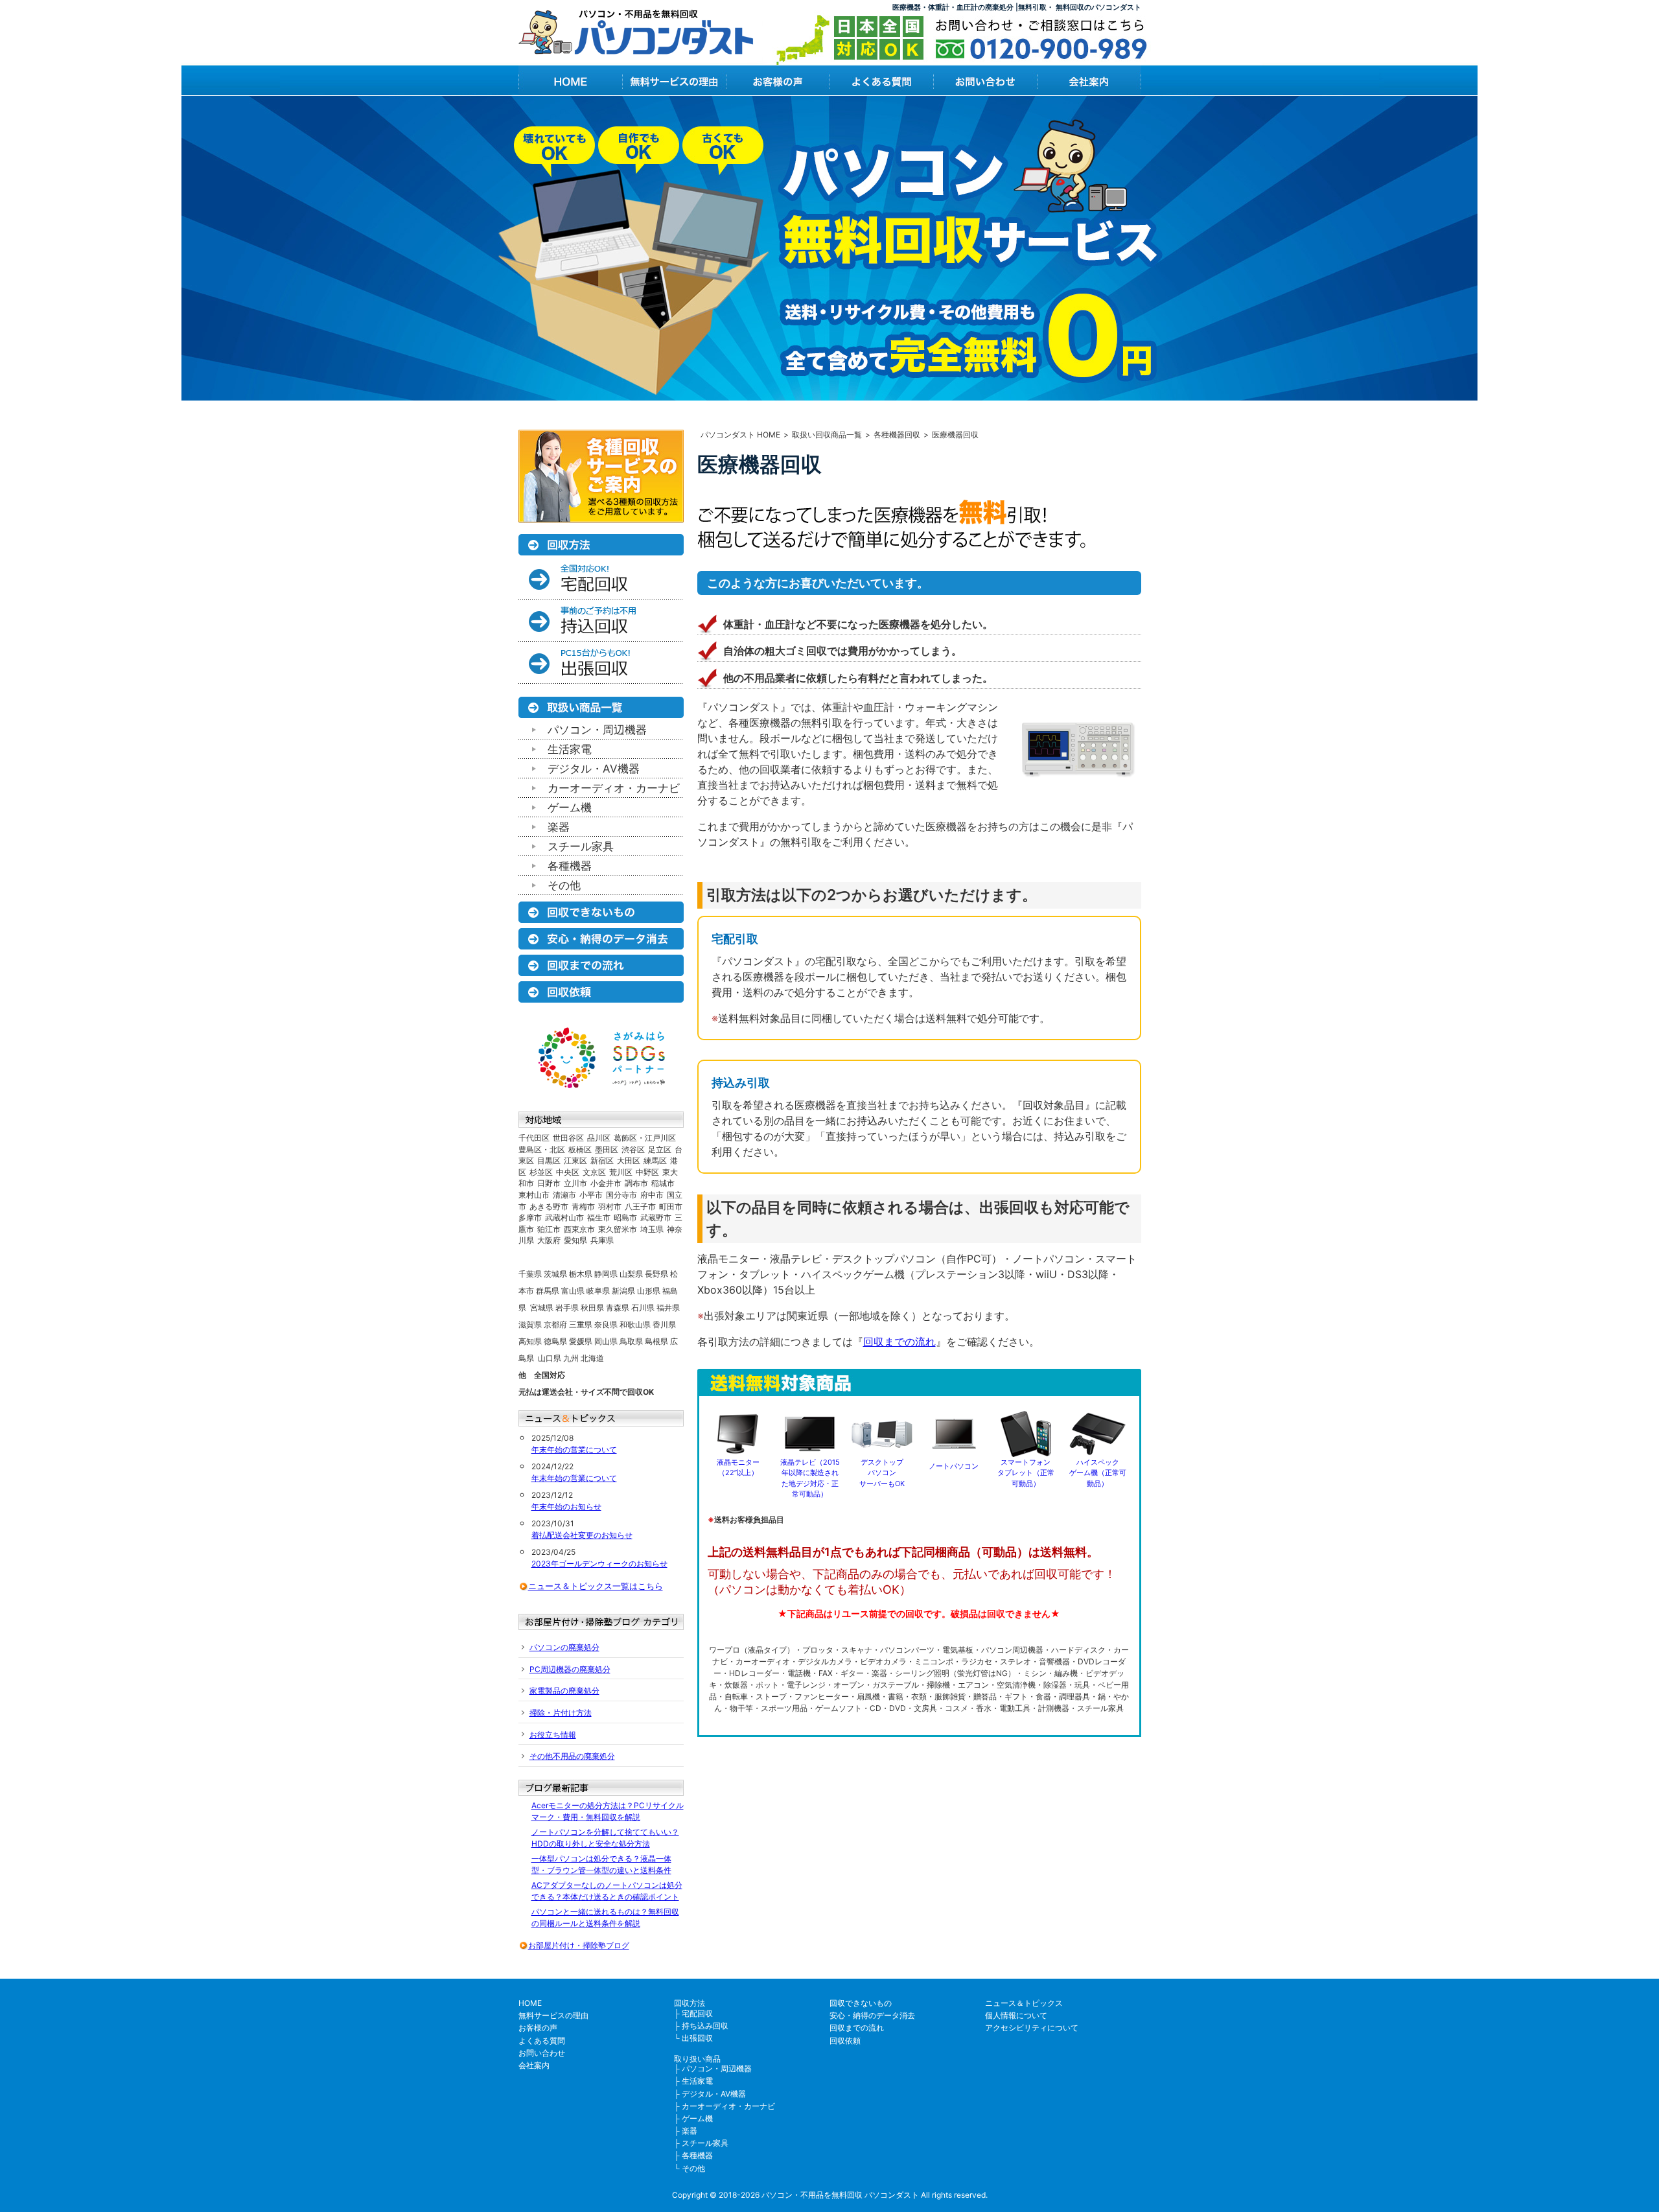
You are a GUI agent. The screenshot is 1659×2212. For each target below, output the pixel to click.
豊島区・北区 (542, 1149)
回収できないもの (861, 2003)
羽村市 (610, 1206)
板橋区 (580, 1149)
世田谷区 (568, 1138)
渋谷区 (633, 1149)
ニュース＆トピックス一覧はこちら (596, 1586)
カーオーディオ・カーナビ (614, 788)
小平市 (591, 1195)
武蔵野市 (656, 1217)
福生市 (599, 1217)
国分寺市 (621, 1195)
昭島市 (625, 1217)
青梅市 (583, 1206)
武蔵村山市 (564, 1217)
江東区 (575, 1160)
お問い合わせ (542, 2053)
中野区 (647, 1172)
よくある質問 (542, 2041)
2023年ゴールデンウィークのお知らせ (599, 1564)
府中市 (652, 1195)
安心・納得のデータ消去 (872, 2015)
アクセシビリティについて (1032, 2028)
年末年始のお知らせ (566, 1507)
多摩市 (530, 1217)
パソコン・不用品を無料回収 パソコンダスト (840, 2195)
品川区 (599, 1138)
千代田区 (534, 1138)
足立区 (660, 1149)
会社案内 (534, 2065)
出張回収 (697, 2038)
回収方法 (690, 2003)
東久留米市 (618, 1229)
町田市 (671, 1206)
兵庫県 (602, 1240)
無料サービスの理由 (553, 2015)
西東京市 (579, 1229)
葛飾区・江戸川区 (645, 1138)
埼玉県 (652, 1229)
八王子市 (640, 1206)
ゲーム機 (570, 808)
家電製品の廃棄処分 (564, 1691)
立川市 (575, 1183)
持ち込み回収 (705, 2026)
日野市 (549, 1183)
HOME (530, 2003)
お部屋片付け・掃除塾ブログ (579, 1945)
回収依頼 (845, 2041)
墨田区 (607, 1149)
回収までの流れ (899, 1342)
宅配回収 (697, 2013)
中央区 (568, 1172)
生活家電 (570, 749)
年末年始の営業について (574, 1449)
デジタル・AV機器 (594, 769)
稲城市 (663, 1183)
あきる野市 (549, 1206)
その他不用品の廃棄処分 (572, 1756)
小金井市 (606, 1183)
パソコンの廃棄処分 (564, 1647)
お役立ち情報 (553, 1735)
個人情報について (1016, 2015)
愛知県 (575, 1240)
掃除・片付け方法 (561, 1713)
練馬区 (655, 1160)
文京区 (594, 1172)
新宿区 (602, 1160)
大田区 (629, 1160)
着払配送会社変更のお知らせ (582, 1535)
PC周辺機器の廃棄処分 (570, 1669)
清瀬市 (564, 1195)
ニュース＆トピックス (1024, 2003)
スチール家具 (581, 846)
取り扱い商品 (697, 2059)
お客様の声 (538, 2028)
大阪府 (549, 1240)
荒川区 (621, 1172)
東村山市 (534, 1195)
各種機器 (570, 866)
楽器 (559, 827)
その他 (564, 885)
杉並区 (541, 1172)
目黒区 (549, 1160)
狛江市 (549, 1229)
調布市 (636, 1183)
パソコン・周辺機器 (597, 730)
